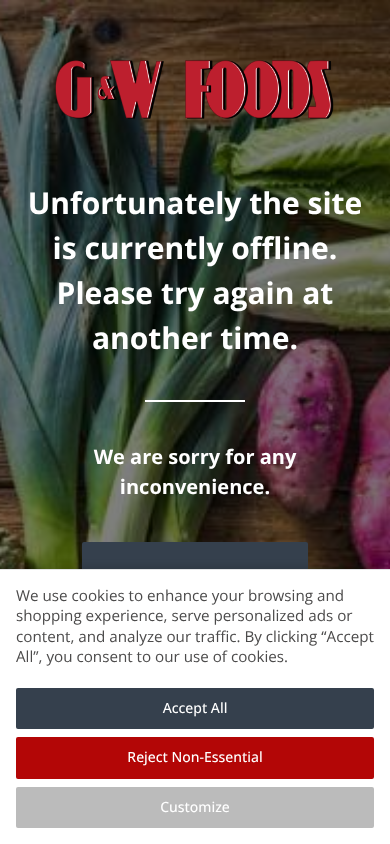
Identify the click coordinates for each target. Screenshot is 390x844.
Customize (195, 807)
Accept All (195, 708)
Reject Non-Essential (194, 757)
